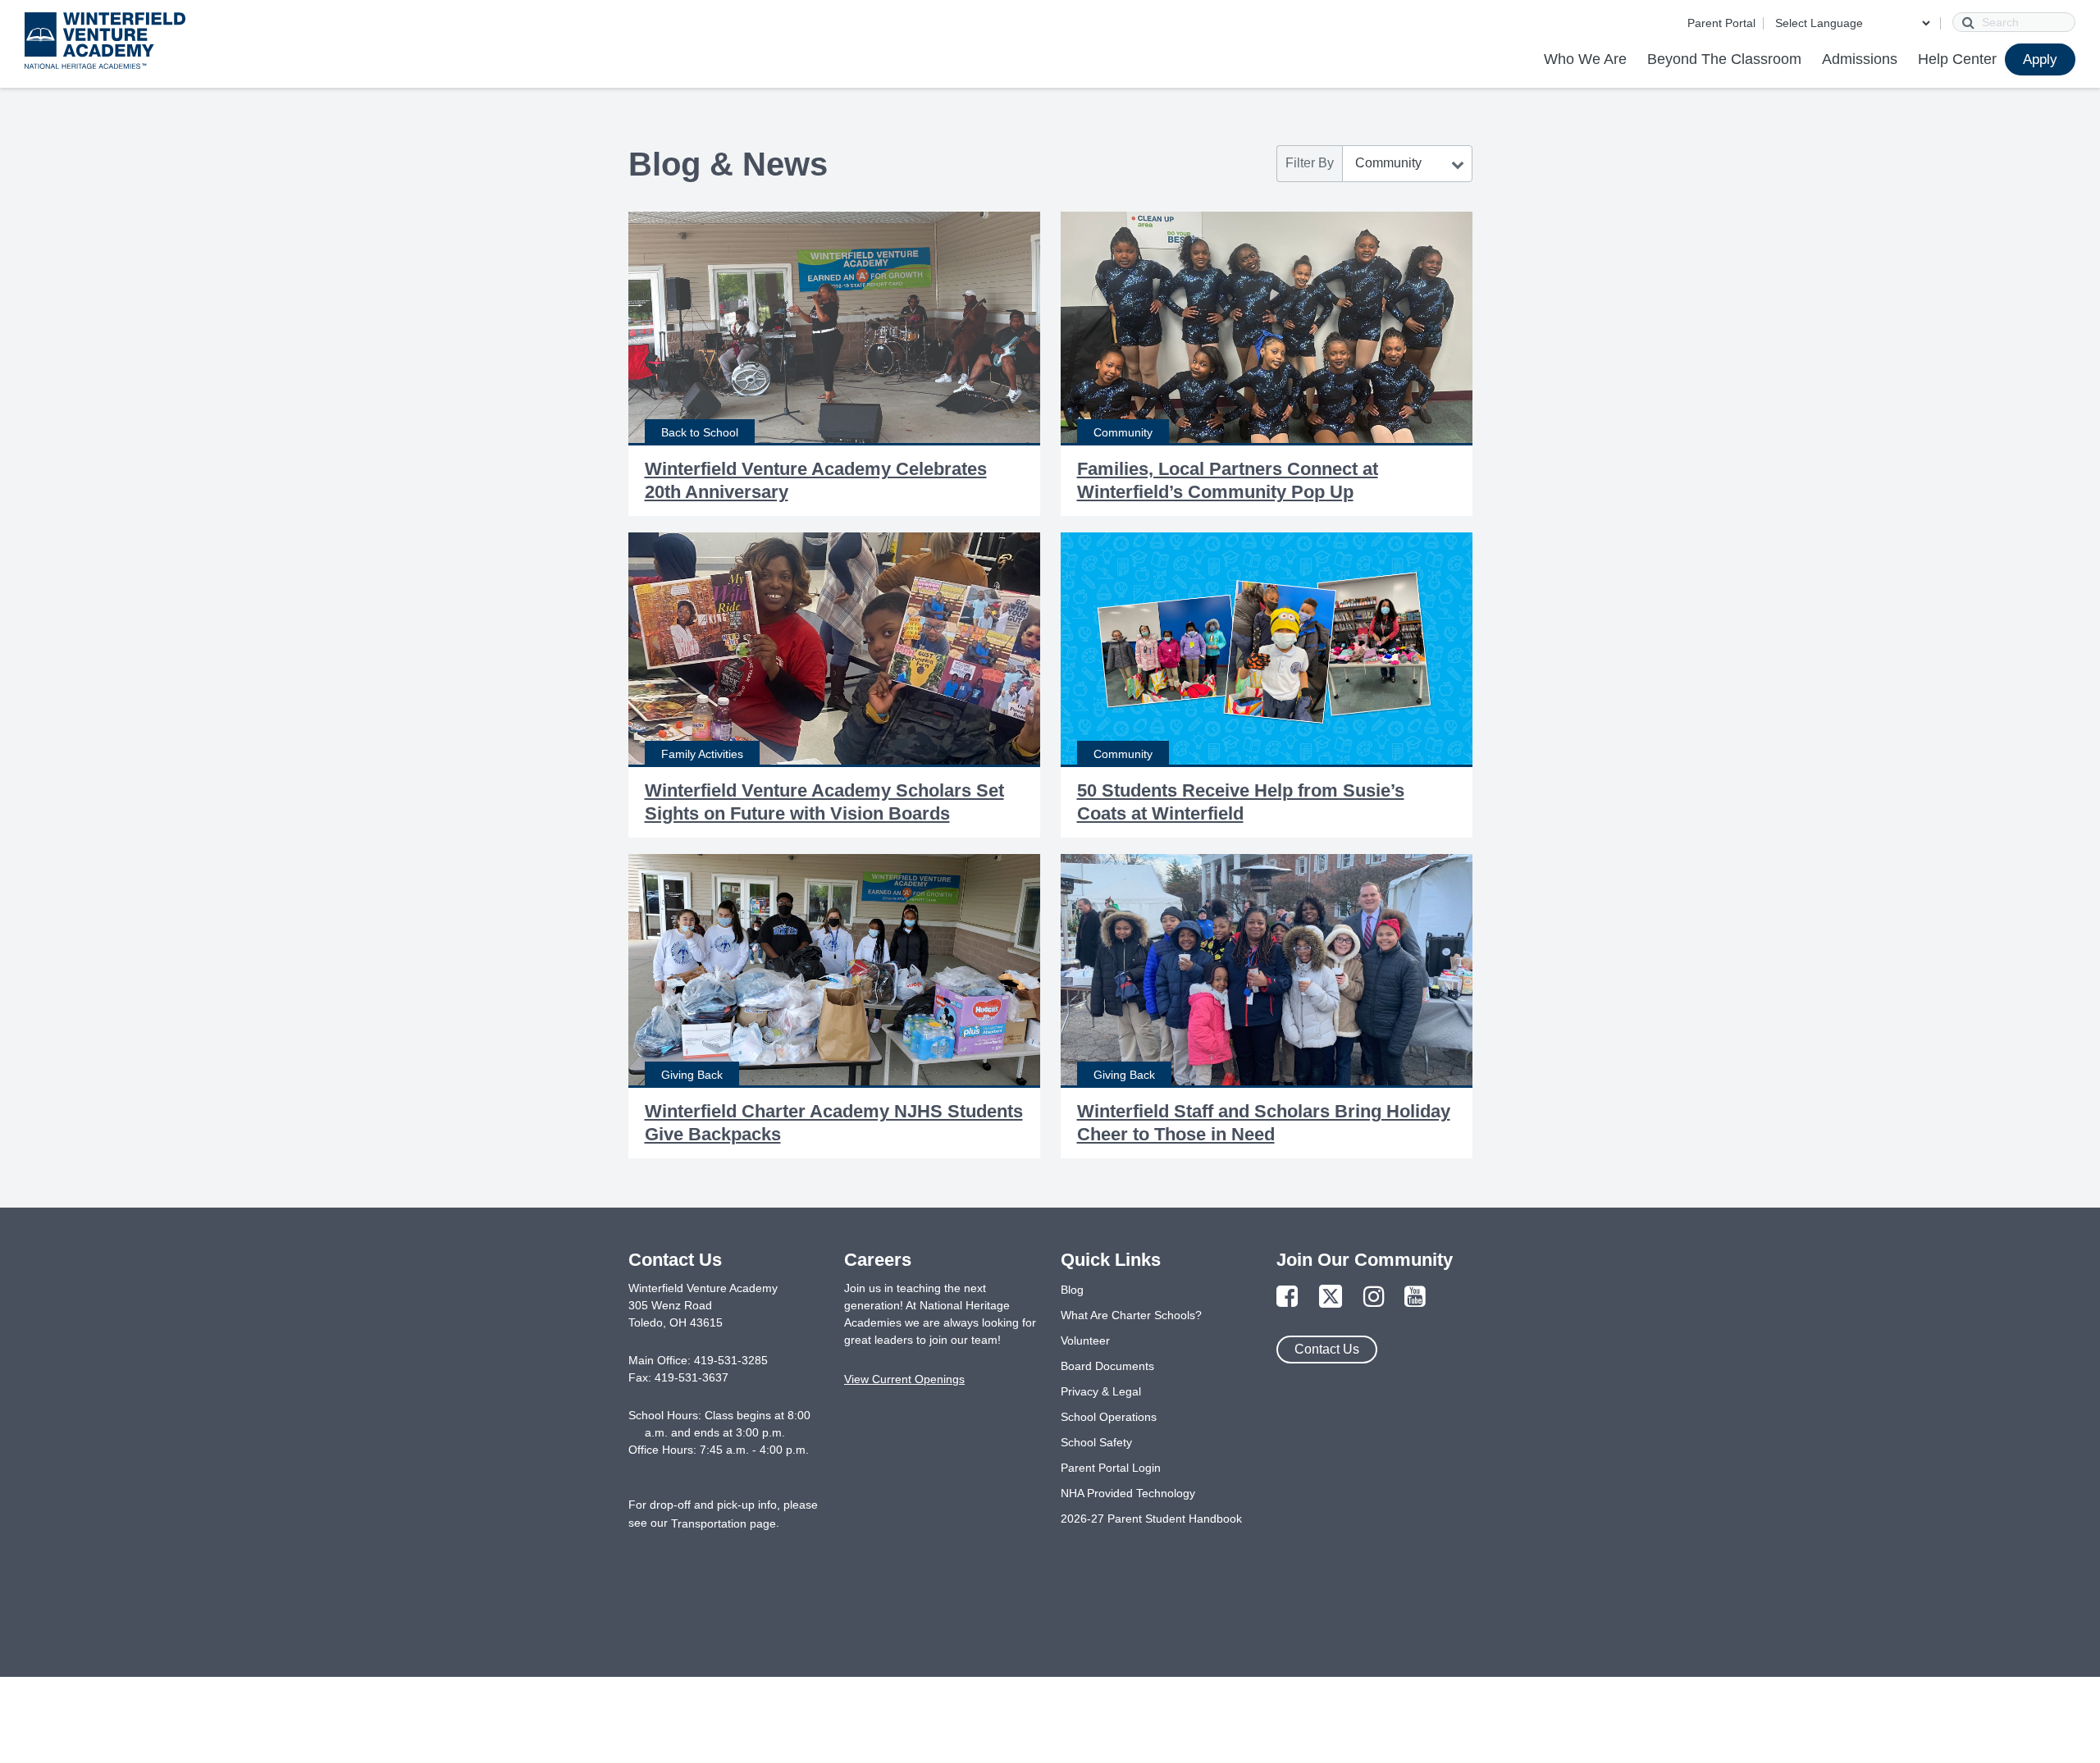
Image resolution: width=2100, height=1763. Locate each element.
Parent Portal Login (1111, 1468)
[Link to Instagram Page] (1374, 1297)
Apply (2040, 59)
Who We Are (1585, 59)
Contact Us (1327, 1349)
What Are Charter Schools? (1131, 1315)
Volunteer (1085, 1341)
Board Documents (1107, 1366)
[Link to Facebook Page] (1287, 1297)
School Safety (1096, 1442)
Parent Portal (1721, 23)
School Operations (1109, 1417)
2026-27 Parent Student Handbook (1151, 1519)
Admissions (1860, 59)
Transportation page (724, 1523)
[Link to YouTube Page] (1415, 1297)
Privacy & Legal (1101, 1391)
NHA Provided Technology (1128, 1493)
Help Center (1957, 59)
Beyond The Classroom (1724, 59)
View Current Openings (904, 1379)
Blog (1072, 1290)
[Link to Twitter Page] (1331, 1297)
